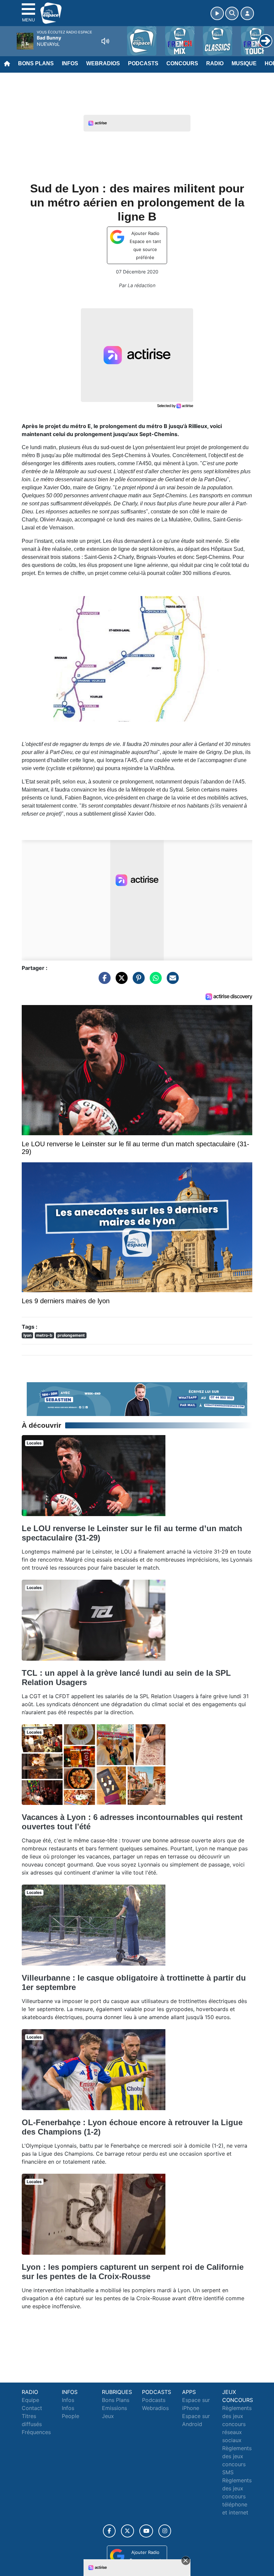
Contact (32, 2408)
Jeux (108, 2416)
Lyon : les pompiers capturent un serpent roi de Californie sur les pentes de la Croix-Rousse (133, 2272)
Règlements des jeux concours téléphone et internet (237, 2496)
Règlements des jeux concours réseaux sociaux (237, 2424)
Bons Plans (36, 63)
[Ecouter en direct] (217, 13)
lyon (27, 1335)
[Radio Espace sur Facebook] (109, 2531)
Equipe (30, 2400)
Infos (70, 63)
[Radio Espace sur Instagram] (165, 2531)
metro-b (44, 1335)
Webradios (103, 63)
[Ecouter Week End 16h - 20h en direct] (137, 1399)
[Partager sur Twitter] (120, 981)
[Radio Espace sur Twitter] (127, 2531)
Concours (182, 63)
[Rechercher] (232, 13)
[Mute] (105, 41)
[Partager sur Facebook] (103, 981)
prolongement (71, 1335)
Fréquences (36, 2432)
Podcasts (143, 63)
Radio (215, 63)
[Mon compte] (247, 13)
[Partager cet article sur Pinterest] (137, 981)
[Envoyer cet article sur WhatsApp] (154, 981)
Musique (244, 63)
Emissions (114, 2408)
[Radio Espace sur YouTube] (146, 2531)
